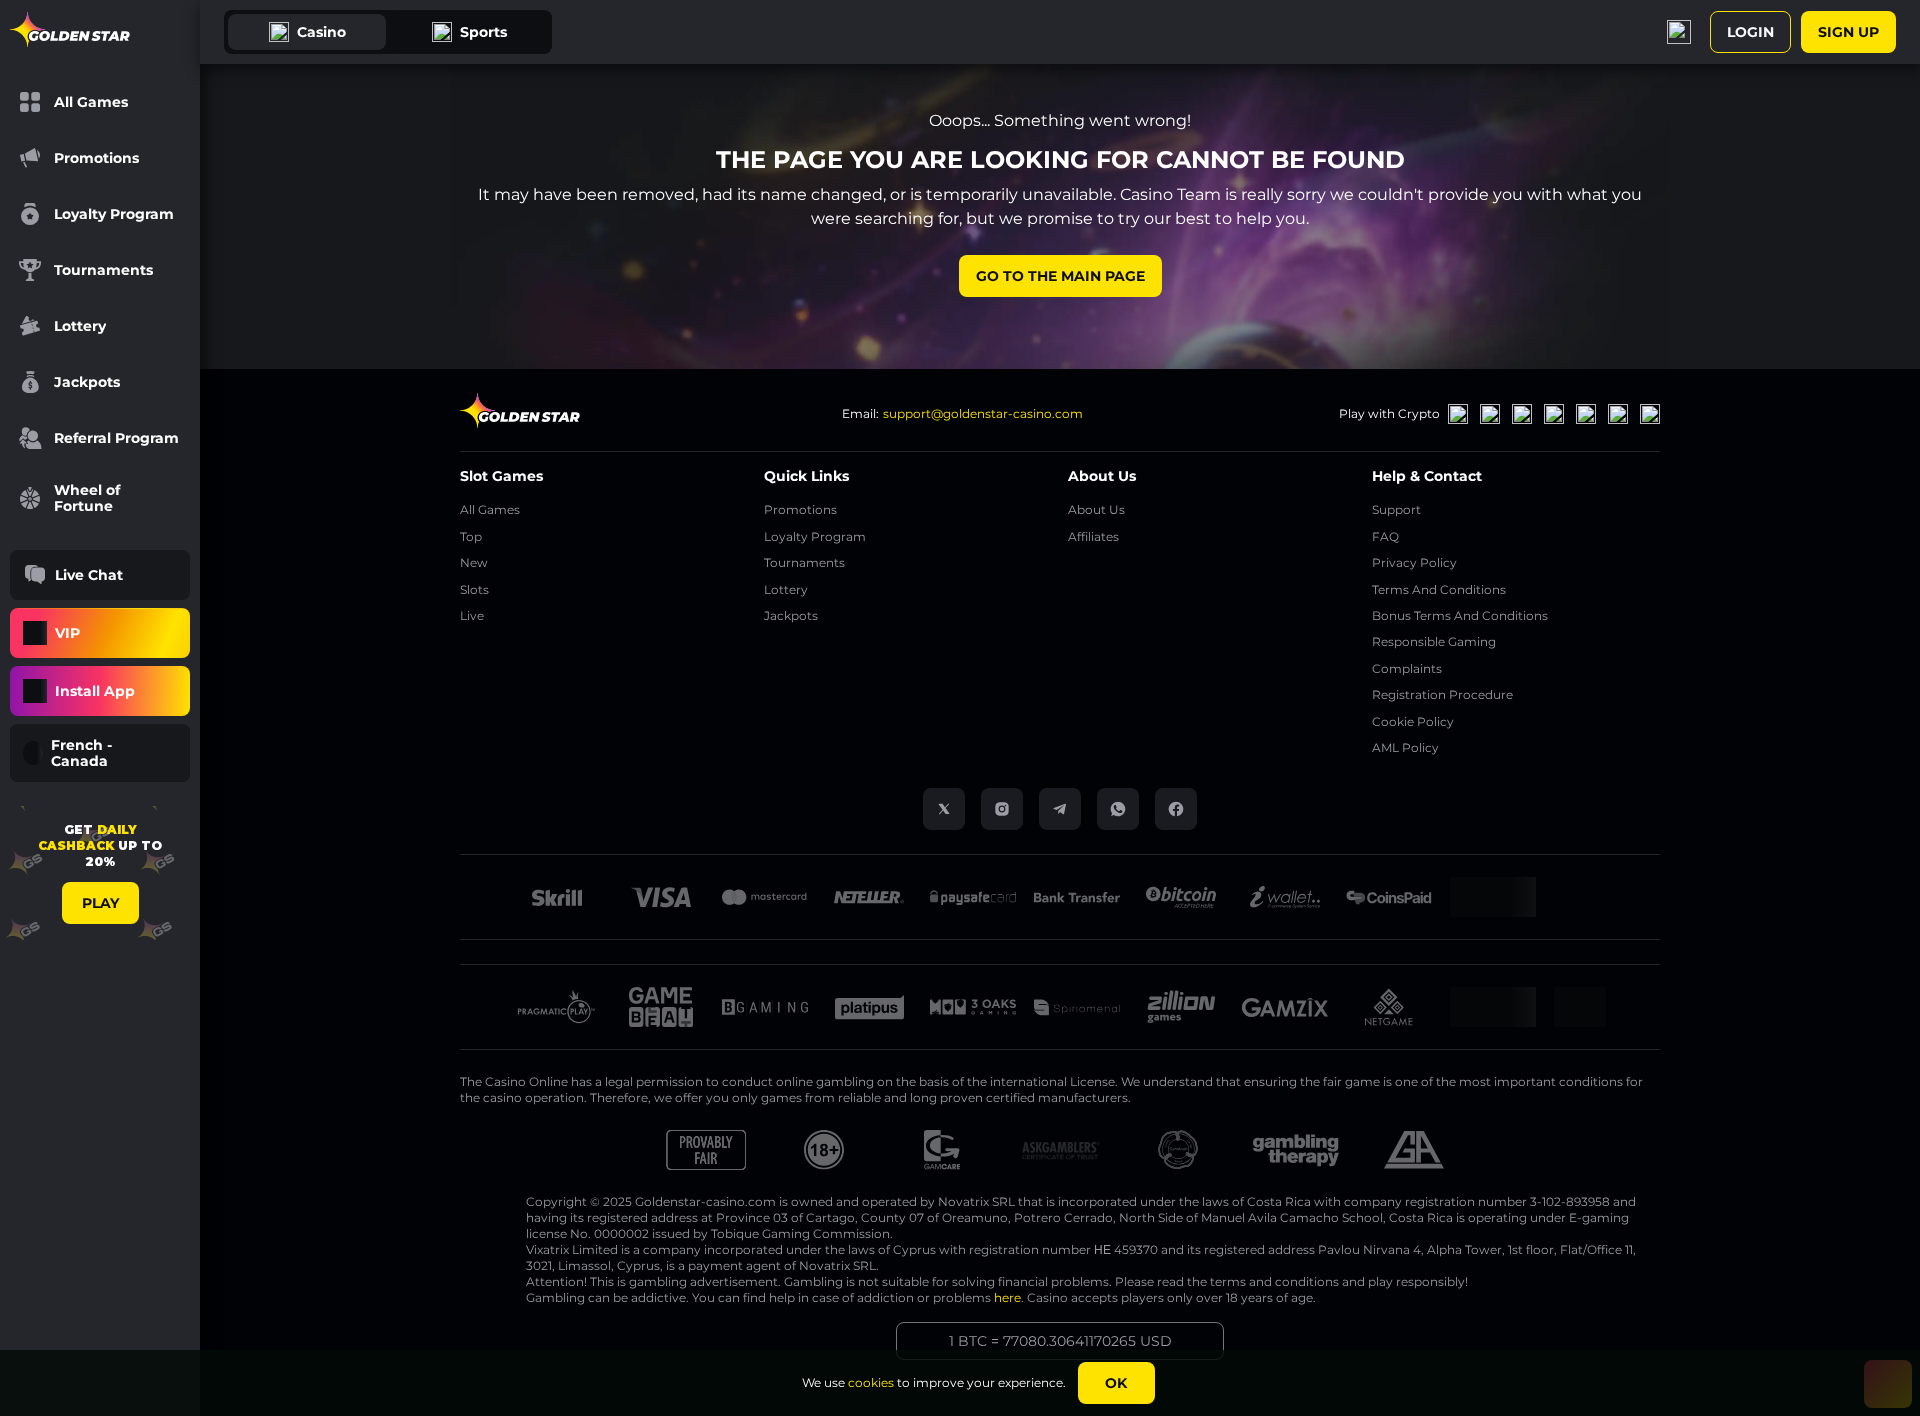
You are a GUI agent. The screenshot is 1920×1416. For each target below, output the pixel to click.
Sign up (1848, 32)
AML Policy (1405, 747)
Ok (1116, 1383)
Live (472, 615)
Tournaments (804, 562)
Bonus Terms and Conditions (1460, 615)
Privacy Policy (1414, 562)
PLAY (100, 903)
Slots (474, 589)
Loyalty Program (815, 536)
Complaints (1407, 668)
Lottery (786, 589)
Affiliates (1093, 536)
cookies (871, 1382)
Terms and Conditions (1439, 589)
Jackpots (791, 615)
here (1007, 1297)
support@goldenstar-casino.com (983, 413)
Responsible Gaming (1434, 641)
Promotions (800, 509)
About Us (1096, 509)
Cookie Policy (1413, 721)
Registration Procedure (1442, 694)
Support (1396, 509)
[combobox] (100, 753)
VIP (67, 633)
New (474, 562)
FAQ (1385, 536)
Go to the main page (1060, 276)
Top (471, 536)
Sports (483, 32)
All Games (490, 509)
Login (1750, 32)
